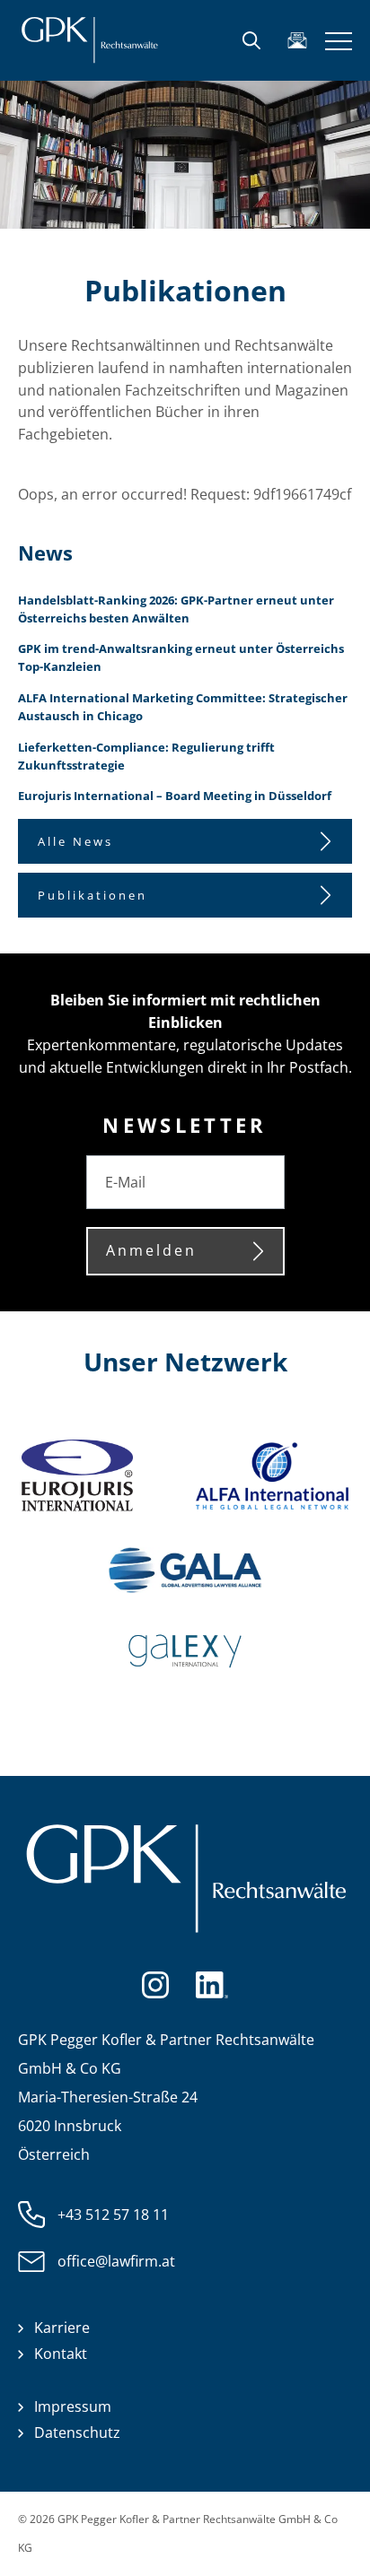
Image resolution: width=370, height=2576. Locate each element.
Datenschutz (77, 2432)
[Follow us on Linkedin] (211, 1984)
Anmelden (151, 1250)
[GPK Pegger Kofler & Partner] (89, 40)
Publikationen (92, 895)
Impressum (73, 2406)
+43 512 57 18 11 (113, 2215)
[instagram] (155, 1984)
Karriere (62, 2328)
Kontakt (61, 2354)
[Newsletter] (297, 40)
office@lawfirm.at (116, 2261)
